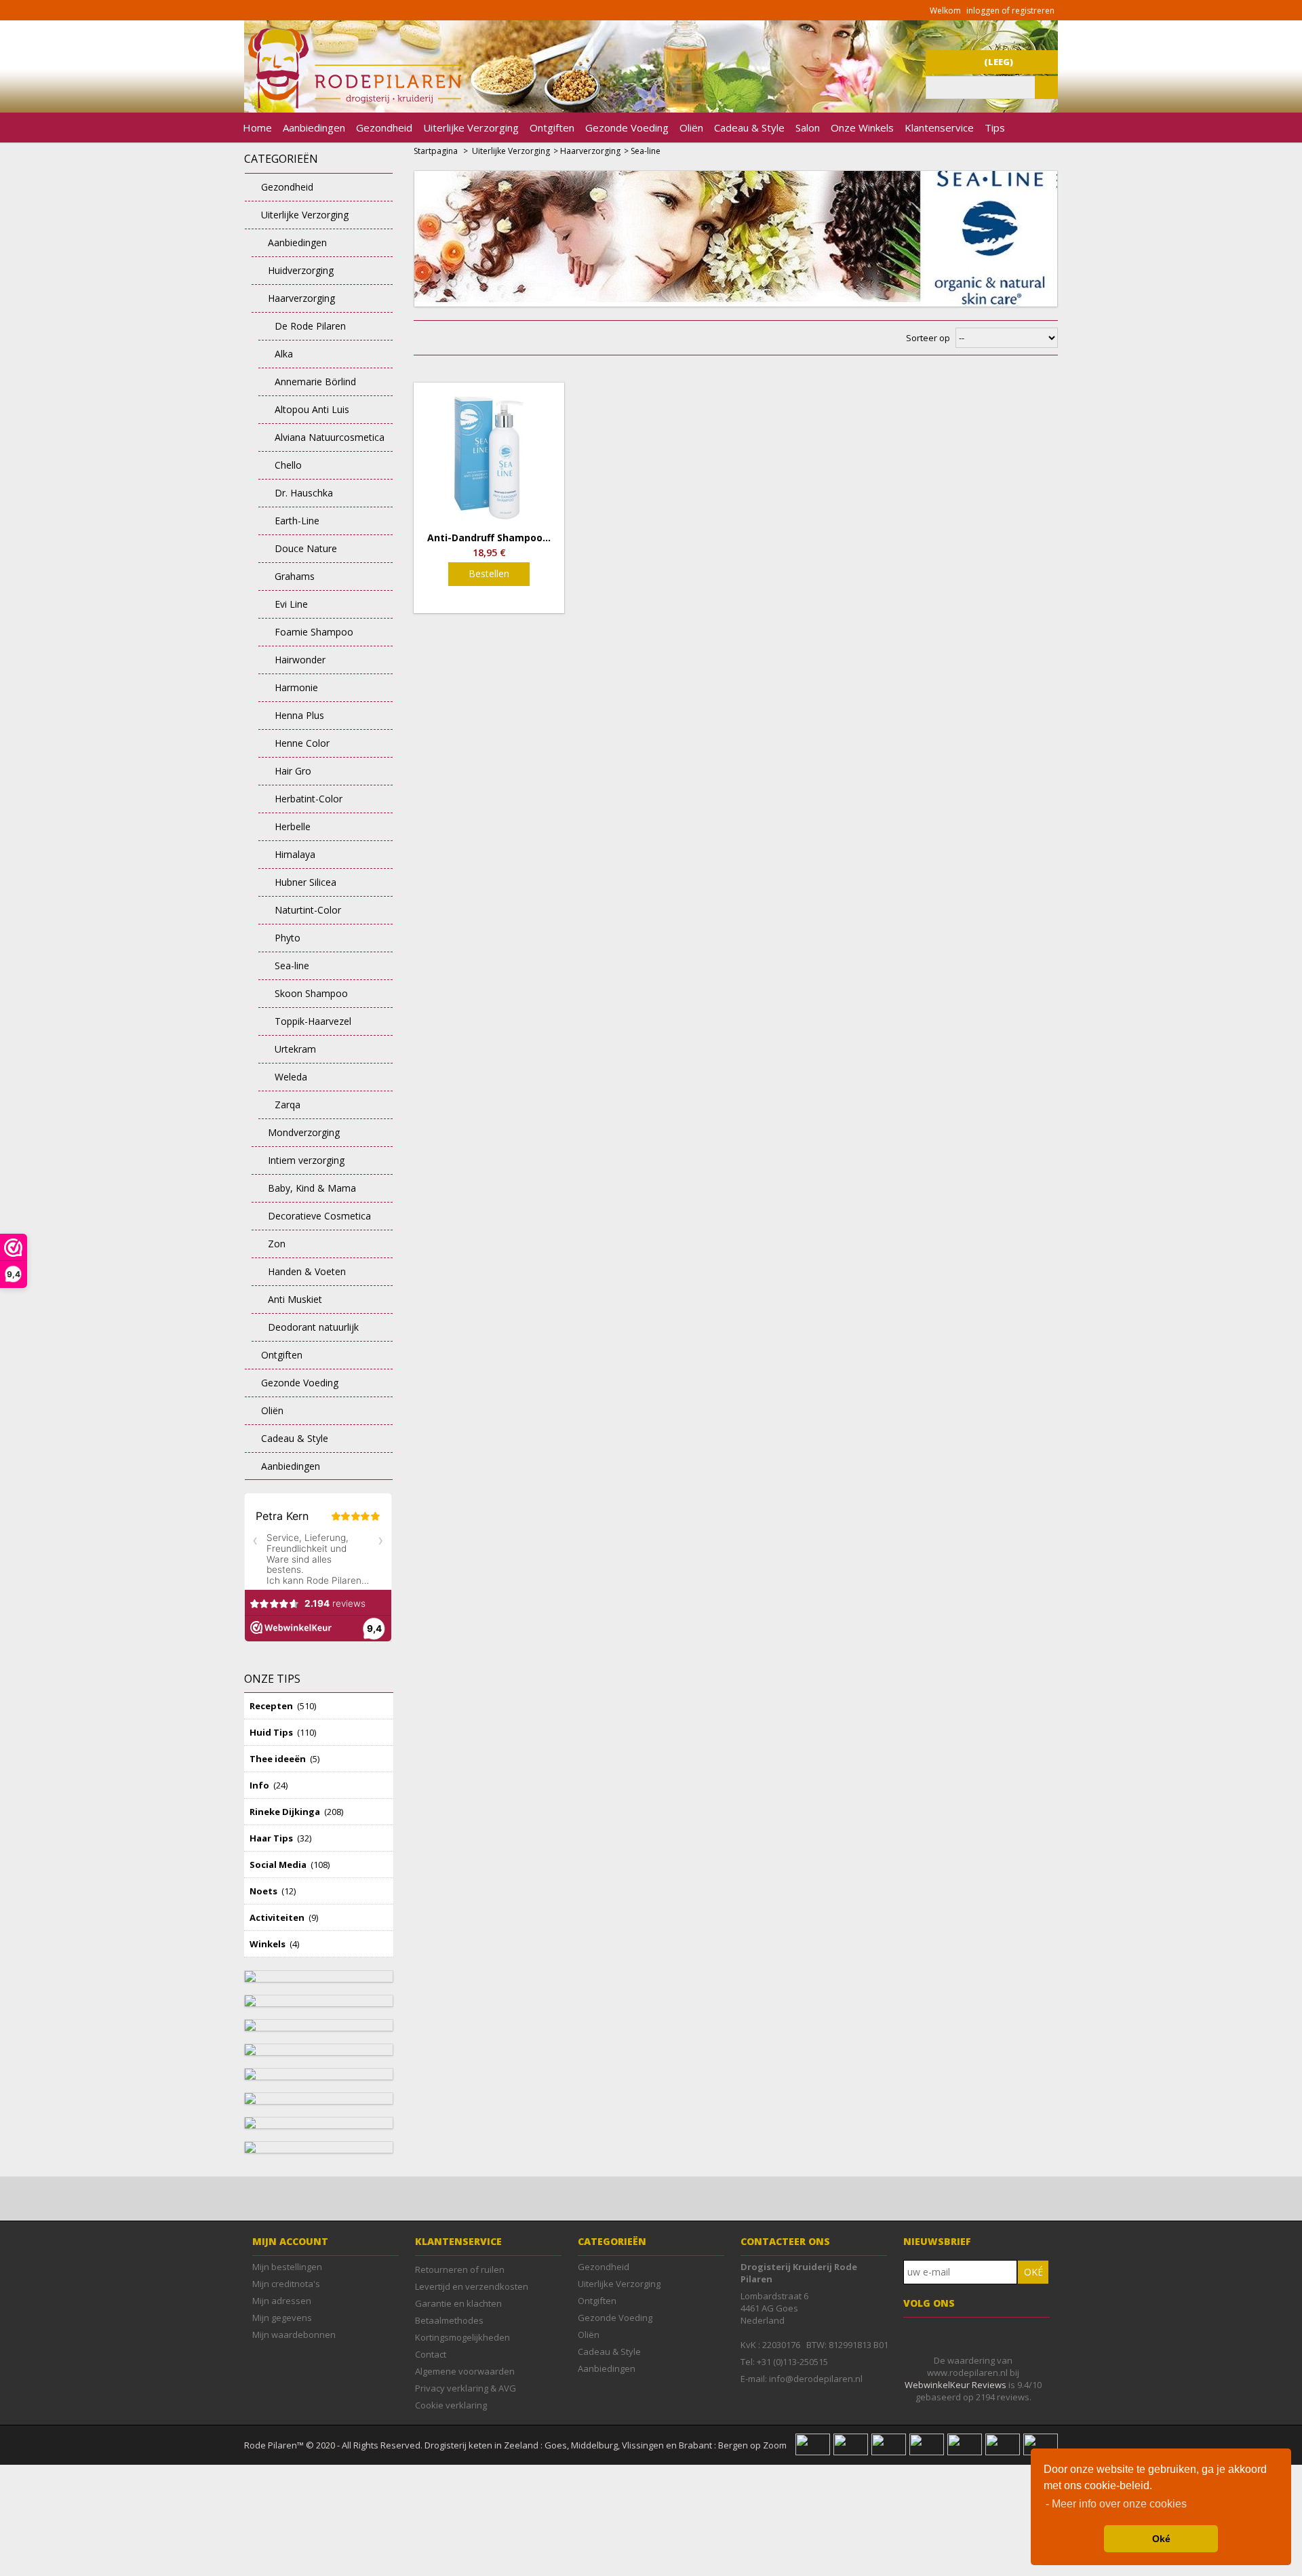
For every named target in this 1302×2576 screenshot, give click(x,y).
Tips (995, 128)
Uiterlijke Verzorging (471, 128)
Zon (277, 1244)
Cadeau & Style (749, 128)
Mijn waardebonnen (294, 2335)
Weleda (291, 1077)
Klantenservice (939, 128)
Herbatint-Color (309, 799)
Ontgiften (552, 128)
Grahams (295, 576)
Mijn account (290, 2241)
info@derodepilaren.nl (816, 2379)
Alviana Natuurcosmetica (330, 437)
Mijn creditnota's (286, 2284)
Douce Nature (306, 548)
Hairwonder (300, 660)
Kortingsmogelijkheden (462, 2337)
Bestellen (489, 573)
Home (257, 128)
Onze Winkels (862, 128)
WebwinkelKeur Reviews (955, 2385)
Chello (288, 465)
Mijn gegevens (282, 2318)
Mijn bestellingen (287, 2267)
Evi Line (291, 604)
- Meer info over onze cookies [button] (1116, 2504)
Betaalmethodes (449, 2320)
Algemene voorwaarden (465, 2371)
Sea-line (292, 965)
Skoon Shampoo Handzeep (303, 997)
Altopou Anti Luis (312, 409)
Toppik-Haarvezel (313, 1021)
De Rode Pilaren (310, 326)
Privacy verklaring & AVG (466, 2388)
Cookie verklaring (451, 2405)
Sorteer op (928, 338)
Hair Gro (293, 771)
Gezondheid (384, 128)
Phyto (288, 938)
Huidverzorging (301, 270)
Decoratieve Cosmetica (319, 1216)
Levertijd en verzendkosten (472, 2286)
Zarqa (288, 1105)
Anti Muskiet (295, 1299)
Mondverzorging (304, 1132)
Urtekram (295, 1049)
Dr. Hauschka (304, 493)
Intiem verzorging (306, 1160)
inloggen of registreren (1010, 11)
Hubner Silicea (305, 882)
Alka (284, 354)
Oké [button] (1161, 2539)
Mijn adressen (282, 2301)
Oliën (691, 128)
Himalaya (295, 854)
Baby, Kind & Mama (312, 1188)
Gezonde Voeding (627, 128)
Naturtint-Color (308, 910)
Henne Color (302, 743)
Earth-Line (297, 521)
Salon (808, 128)
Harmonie (296, 687)
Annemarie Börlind (315, 382)
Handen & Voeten (307, 1271)
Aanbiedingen (314, 128)
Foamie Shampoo (314, 632)
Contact (431, 2354)
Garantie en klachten (458, 2303)
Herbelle (293, 826)
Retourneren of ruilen (460, 2269)
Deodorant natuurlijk (313, 1327)
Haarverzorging (301, 298)
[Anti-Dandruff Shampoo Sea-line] (489, 458)
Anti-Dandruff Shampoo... (489, 538)
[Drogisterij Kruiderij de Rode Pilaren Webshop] (353, 105)
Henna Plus (299, 715)
